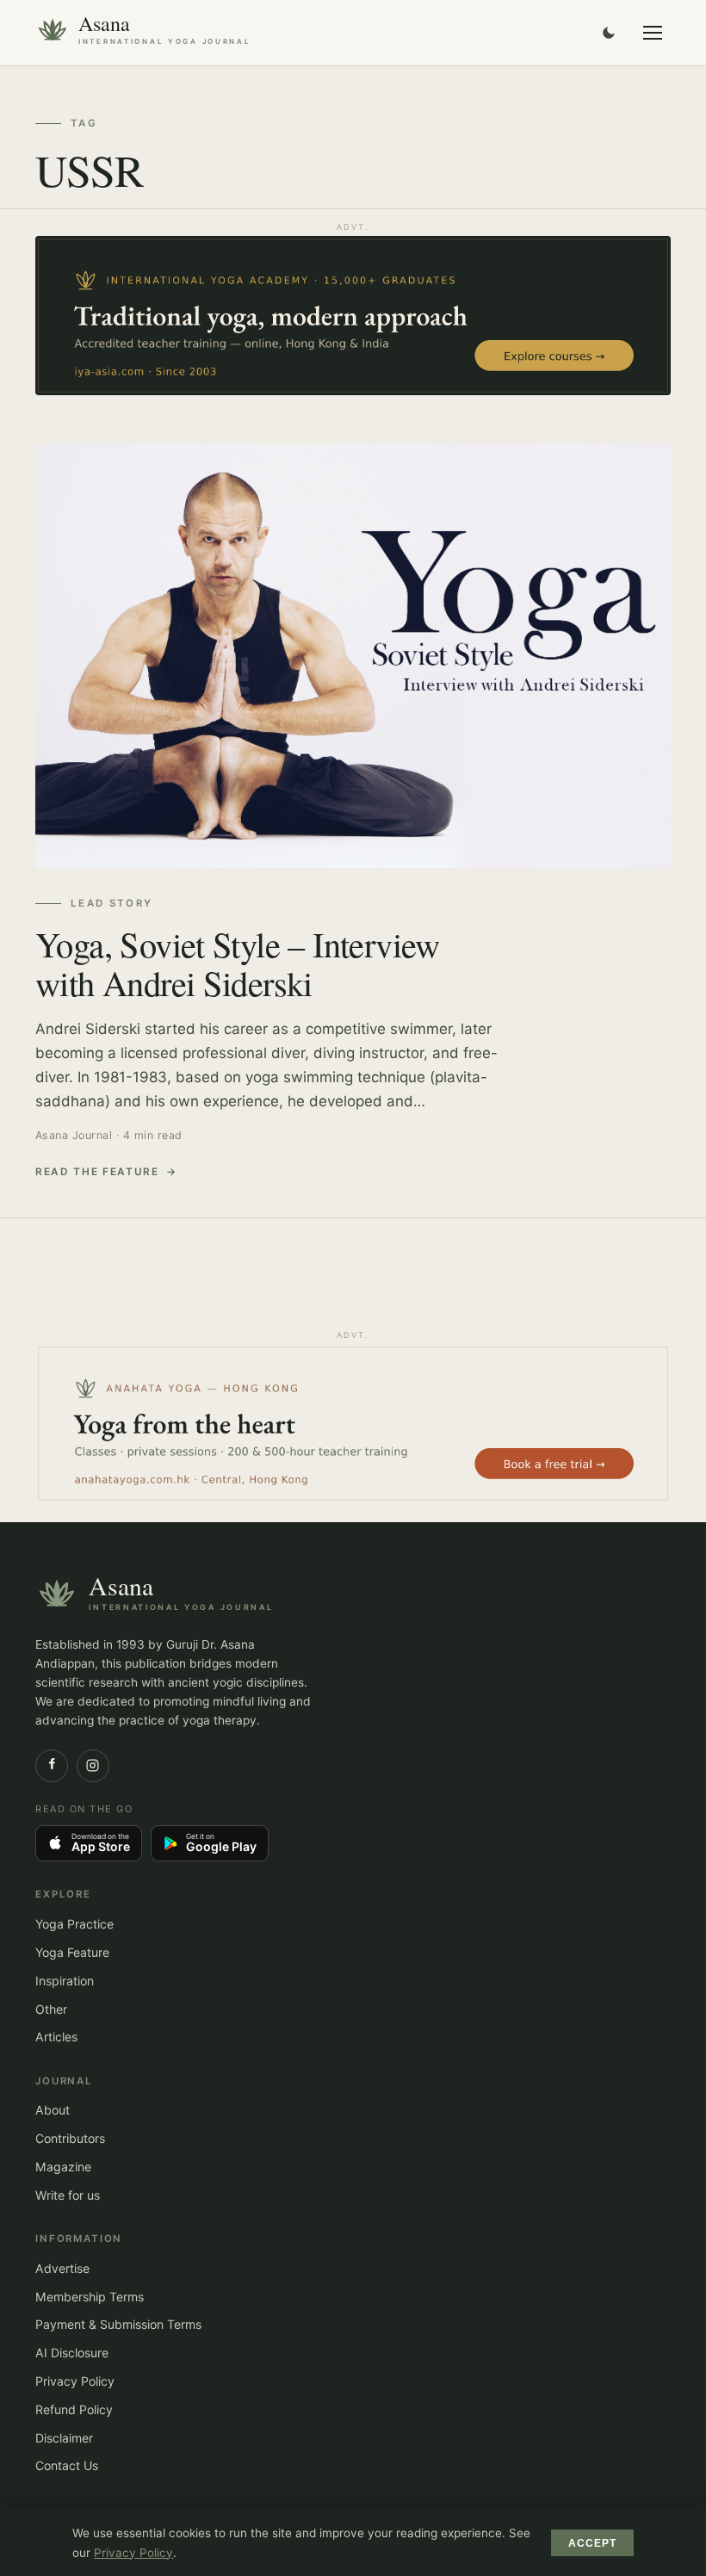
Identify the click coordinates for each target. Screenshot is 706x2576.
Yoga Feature (72, 1952)
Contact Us (67, 2465)
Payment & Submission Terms (118, 2324)
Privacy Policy (75, 2381)
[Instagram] (93, 1766)
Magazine (63, 2167)
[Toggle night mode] (609, 33)
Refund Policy (74, 2409)
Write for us (68, 2195)
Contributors (70, 2138)
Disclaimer (64, 2438)
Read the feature (97, 1172)
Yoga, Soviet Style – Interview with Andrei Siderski (238, 963)
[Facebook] (52, 1766)
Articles (56, 2037)
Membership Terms (90, 2297)
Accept (593, 2543)
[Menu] (653, 33)
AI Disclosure (72, 2353)
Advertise (62, 2268)
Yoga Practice (74, 1924)
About (53, 2110)
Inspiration (65, 1981)
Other (51, 2009)
